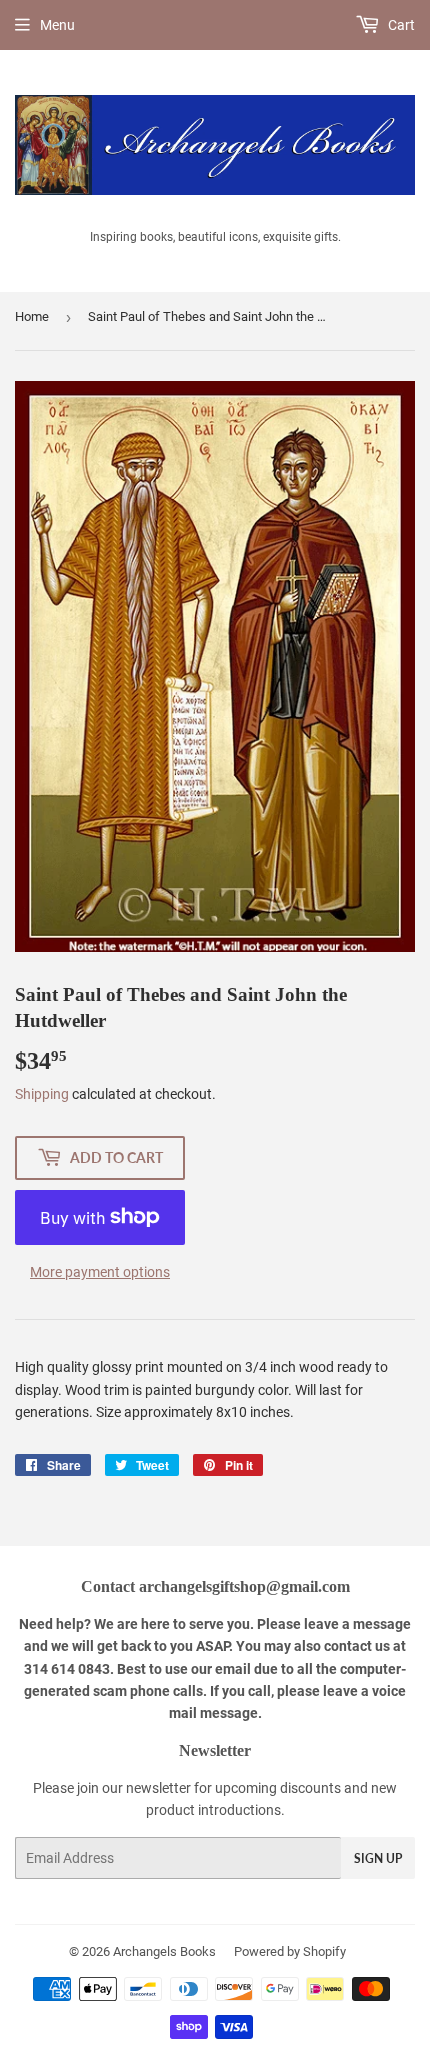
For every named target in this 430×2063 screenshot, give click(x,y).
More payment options (100, 1272)
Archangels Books (164, 1951)
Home (32, 316)
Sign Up (378, 1858)
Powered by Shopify (290, 1951)
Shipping (42, 1094)
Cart (400, 25)
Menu (57, 25)
